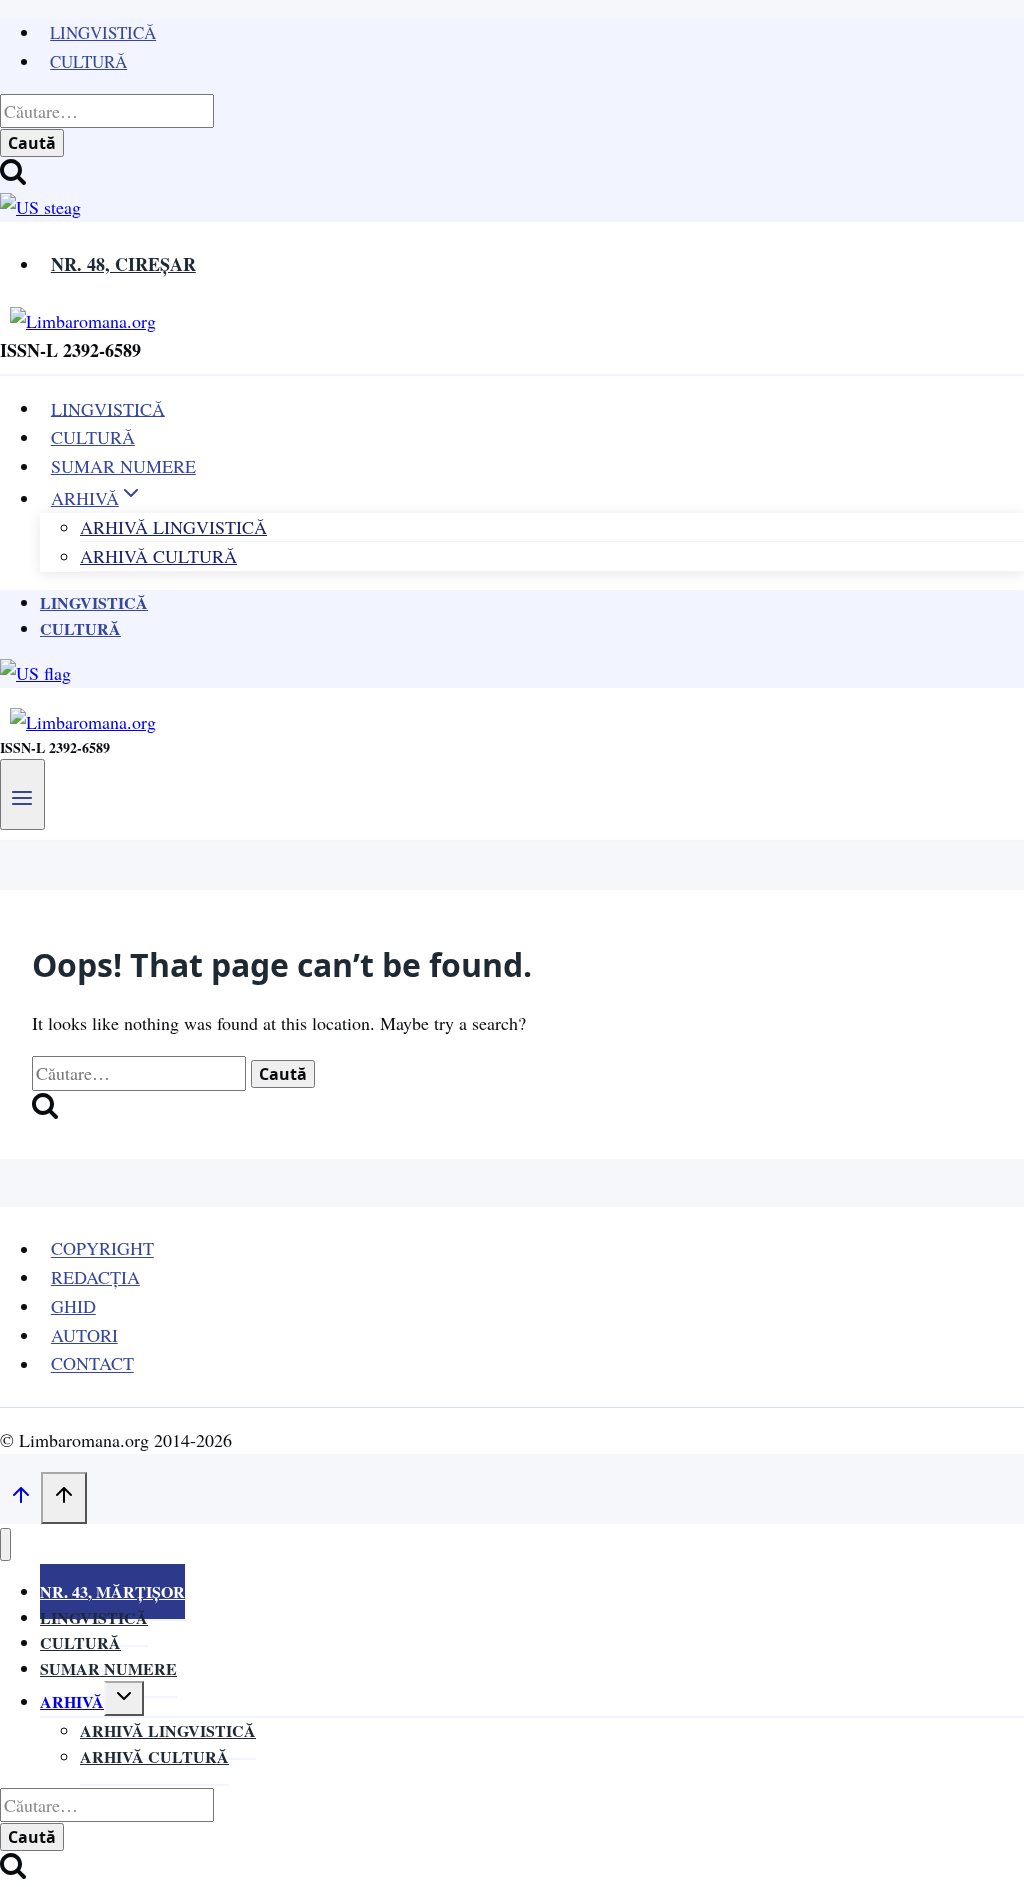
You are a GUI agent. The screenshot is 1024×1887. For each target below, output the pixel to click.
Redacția (95, 1277)
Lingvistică (103, 32)
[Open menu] (22, 794)
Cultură (88, 61)
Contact (92, 1364)
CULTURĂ (93, 437)
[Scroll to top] (20, 1498)
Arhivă (72, 1701)
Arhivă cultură (154, 1756)
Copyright (102, 1249)
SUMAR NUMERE (123, 466)
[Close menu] (5, 1544)
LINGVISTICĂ (108, 408)
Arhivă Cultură (158, 556)
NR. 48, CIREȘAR (123, 264)
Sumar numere (108, 1668)
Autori (84, 1335)
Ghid (73, 1306)
